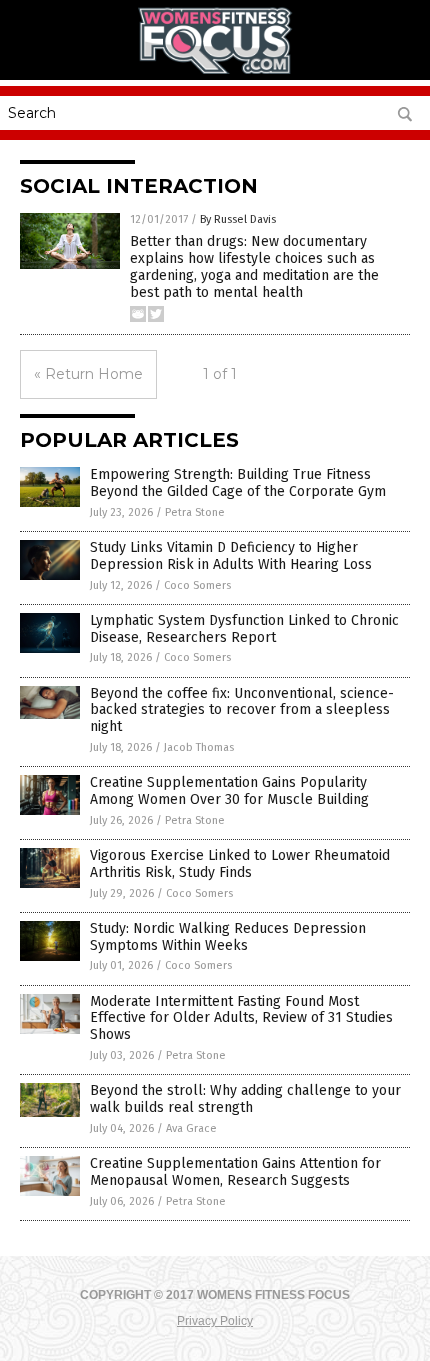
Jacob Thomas (199, 747)
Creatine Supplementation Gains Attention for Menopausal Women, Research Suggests (235, 1172)
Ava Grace (191, 1128)
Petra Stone (195, 512)
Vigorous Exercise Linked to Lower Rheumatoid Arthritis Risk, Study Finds (240, 864)
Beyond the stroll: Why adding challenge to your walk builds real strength (245, 1099)
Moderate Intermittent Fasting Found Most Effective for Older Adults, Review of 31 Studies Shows (241, 1018)
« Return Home (88, 374)
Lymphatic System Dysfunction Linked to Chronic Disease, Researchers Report (244, 629)
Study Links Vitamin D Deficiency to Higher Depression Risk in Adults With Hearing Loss (231, 556)
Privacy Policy (215, 1321)
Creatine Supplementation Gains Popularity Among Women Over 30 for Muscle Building (229, 791)
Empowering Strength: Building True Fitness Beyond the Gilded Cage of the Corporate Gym (238, 483)
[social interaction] (215, 70)
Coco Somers (197, 585)
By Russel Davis (238, 219)
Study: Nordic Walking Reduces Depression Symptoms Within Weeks (228, 937)
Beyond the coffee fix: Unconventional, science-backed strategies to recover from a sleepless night (242, 710)
